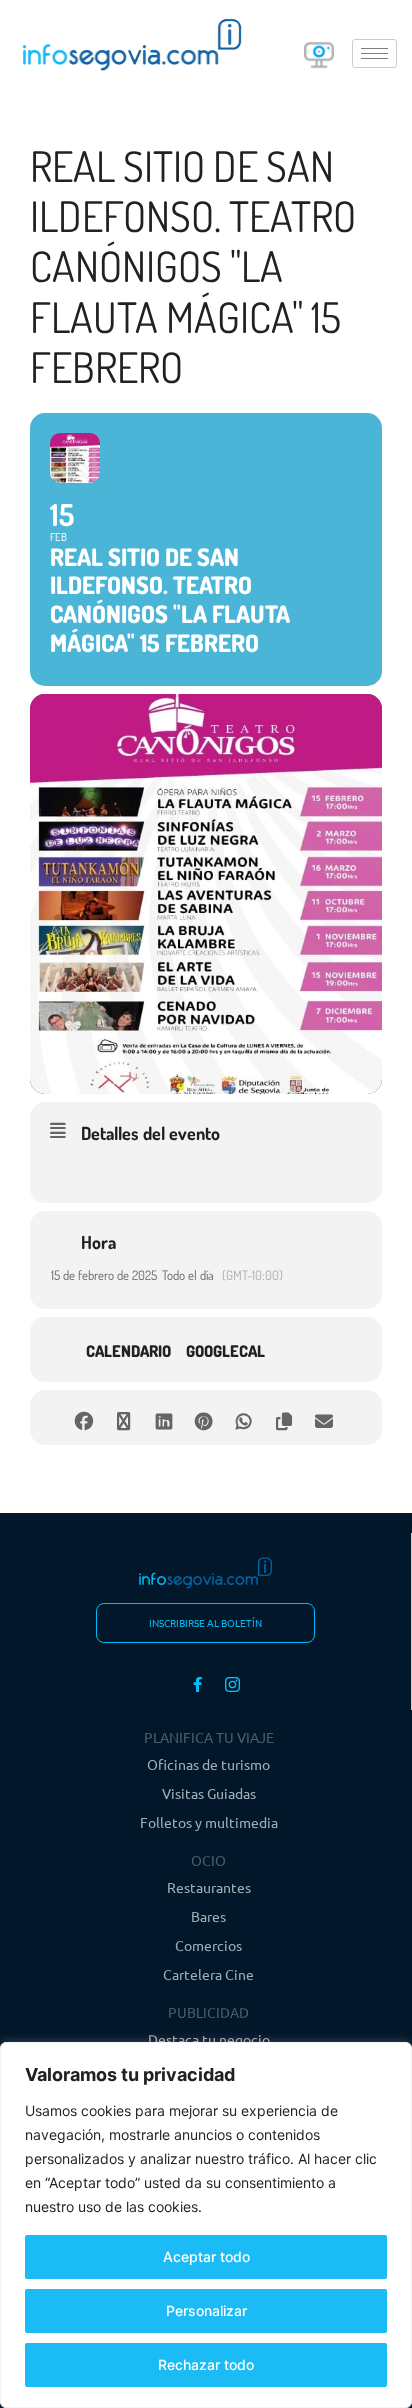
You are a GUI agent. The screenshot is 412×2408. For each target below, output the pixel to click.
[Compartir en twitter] (123, 1417)
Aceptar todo (206, 2256)
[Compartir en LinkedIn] (163, 1417)
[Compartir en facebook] (83, 1417)
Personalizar (206, 2310)
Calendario (128, 1351)
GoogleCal (225, 1351)
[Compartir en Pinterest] (203, 1417)
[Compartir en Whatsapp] (243, 1417)
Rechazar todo (206, 2364)
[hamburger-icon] (374, 53)
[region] (206, 2225)
